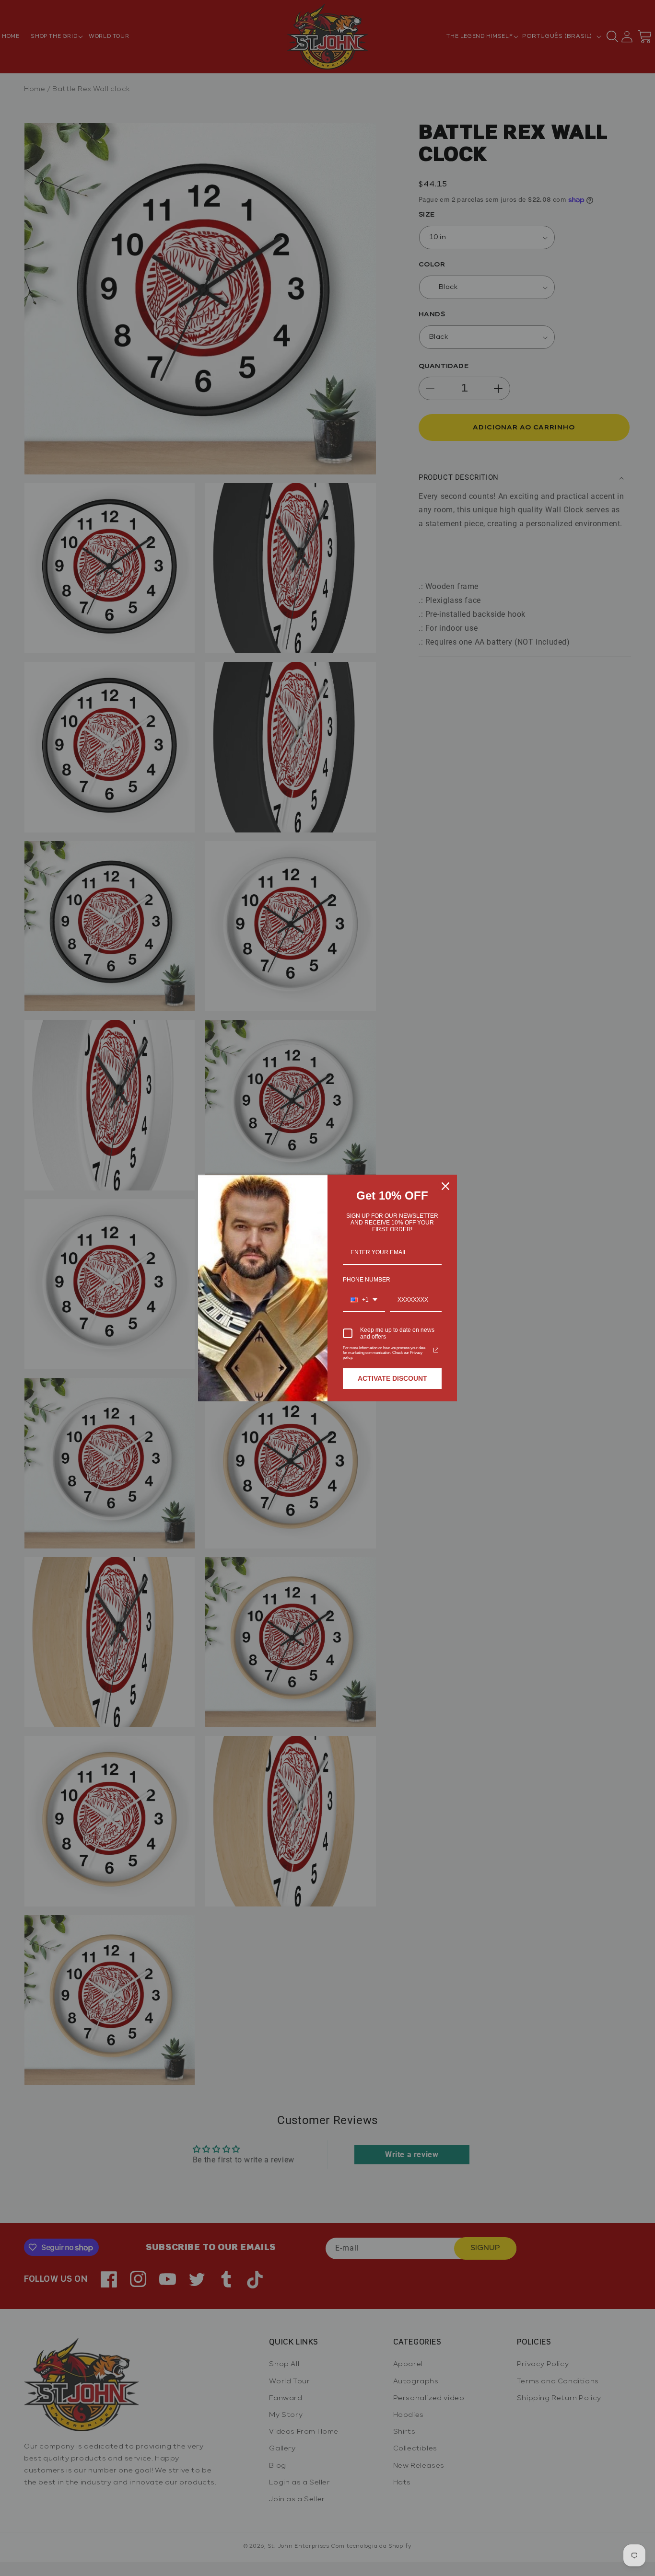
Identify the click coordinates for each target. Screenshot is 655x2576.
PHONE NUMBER (367, 1280)
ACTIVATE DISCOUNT (392, 1378)
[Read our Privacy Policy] (436, 1350)
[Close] (445, 1186)
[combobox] (364, 1300)
